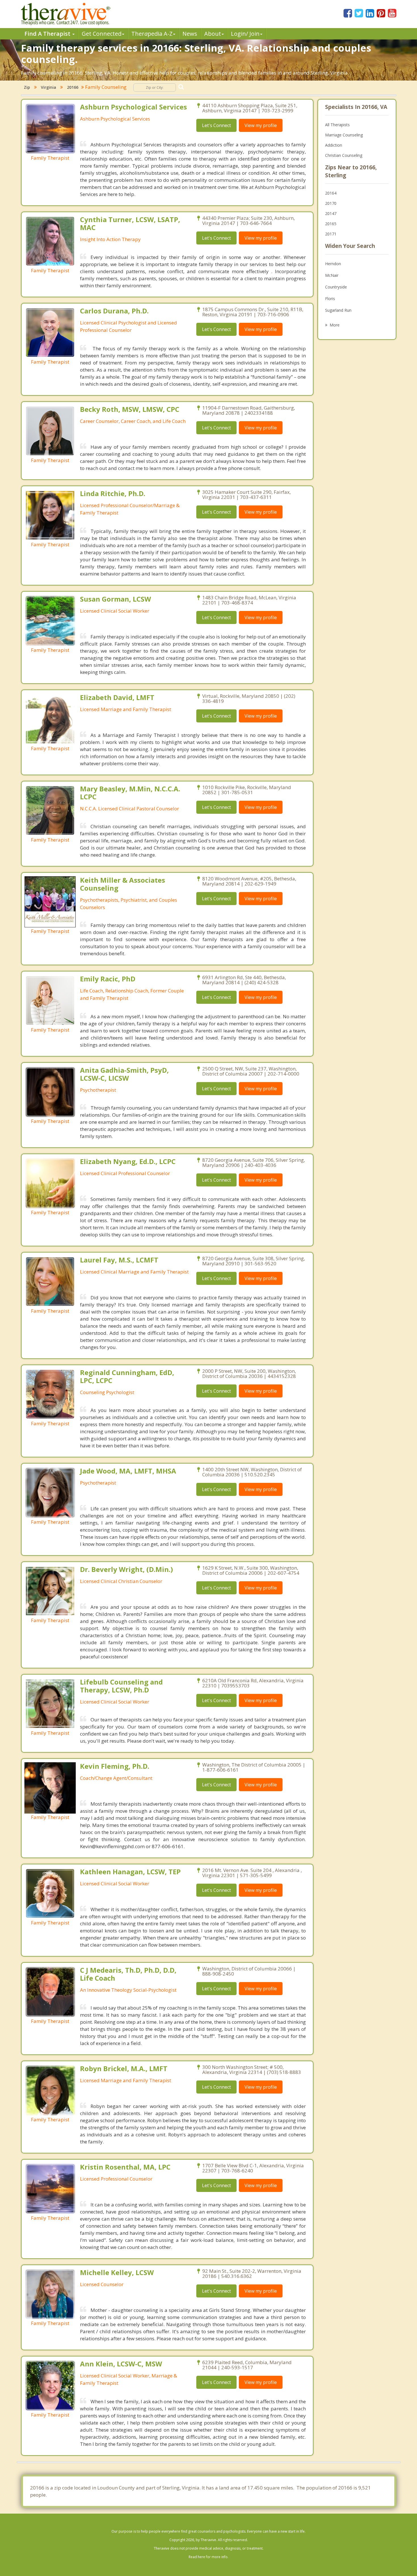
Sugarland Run (338, 310)
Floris (330, 299)
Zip (27, 87)
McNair (332, 275)
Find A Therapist (48, 34)
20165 (331, 224)
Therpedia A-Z (152, 34)
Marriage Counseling (344, 135)
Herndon (333, 264)
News (190, 34)
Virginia (49, 87)
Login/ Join (245, 34)
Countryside (336, 287)
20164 (331, 193)
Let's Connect (216, 125)
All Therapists (337, 125)
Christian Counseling (344, 155)
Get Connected (102, 34)
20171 (331, 234)
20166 (73, 87)
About (213, 34)
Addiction (334, 145)
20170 (331, 203)
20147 (331, 213)
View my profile (261, 125)
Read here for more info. (208, 2557)
